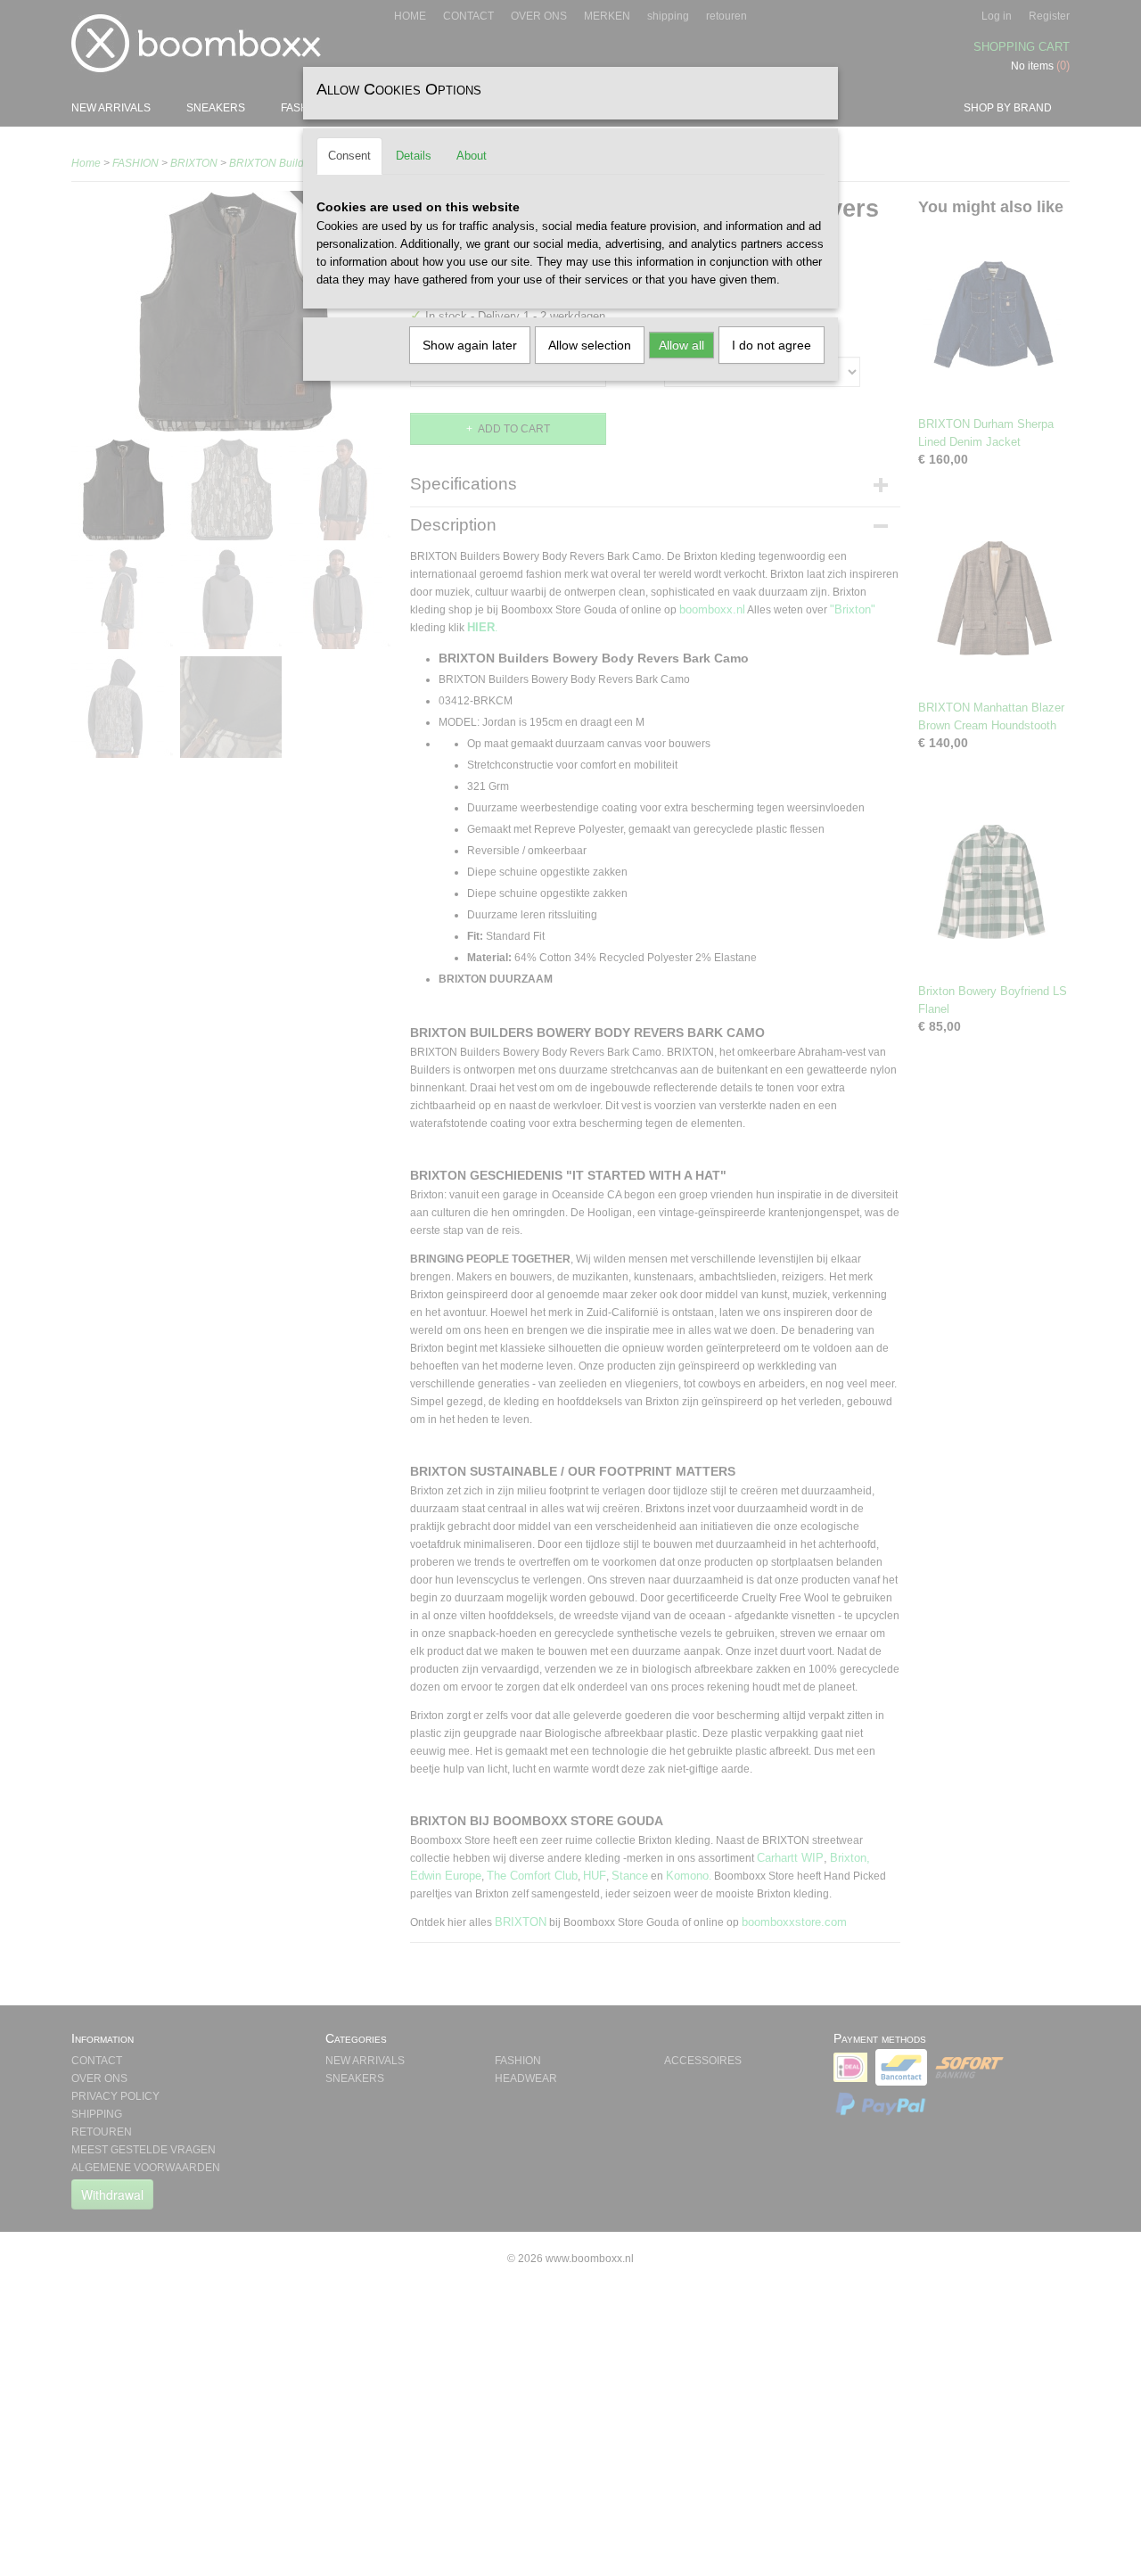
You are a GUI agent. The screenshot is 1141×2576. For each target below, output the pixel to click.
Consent (349, 156)
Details (414, 156)
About (472, 156)
